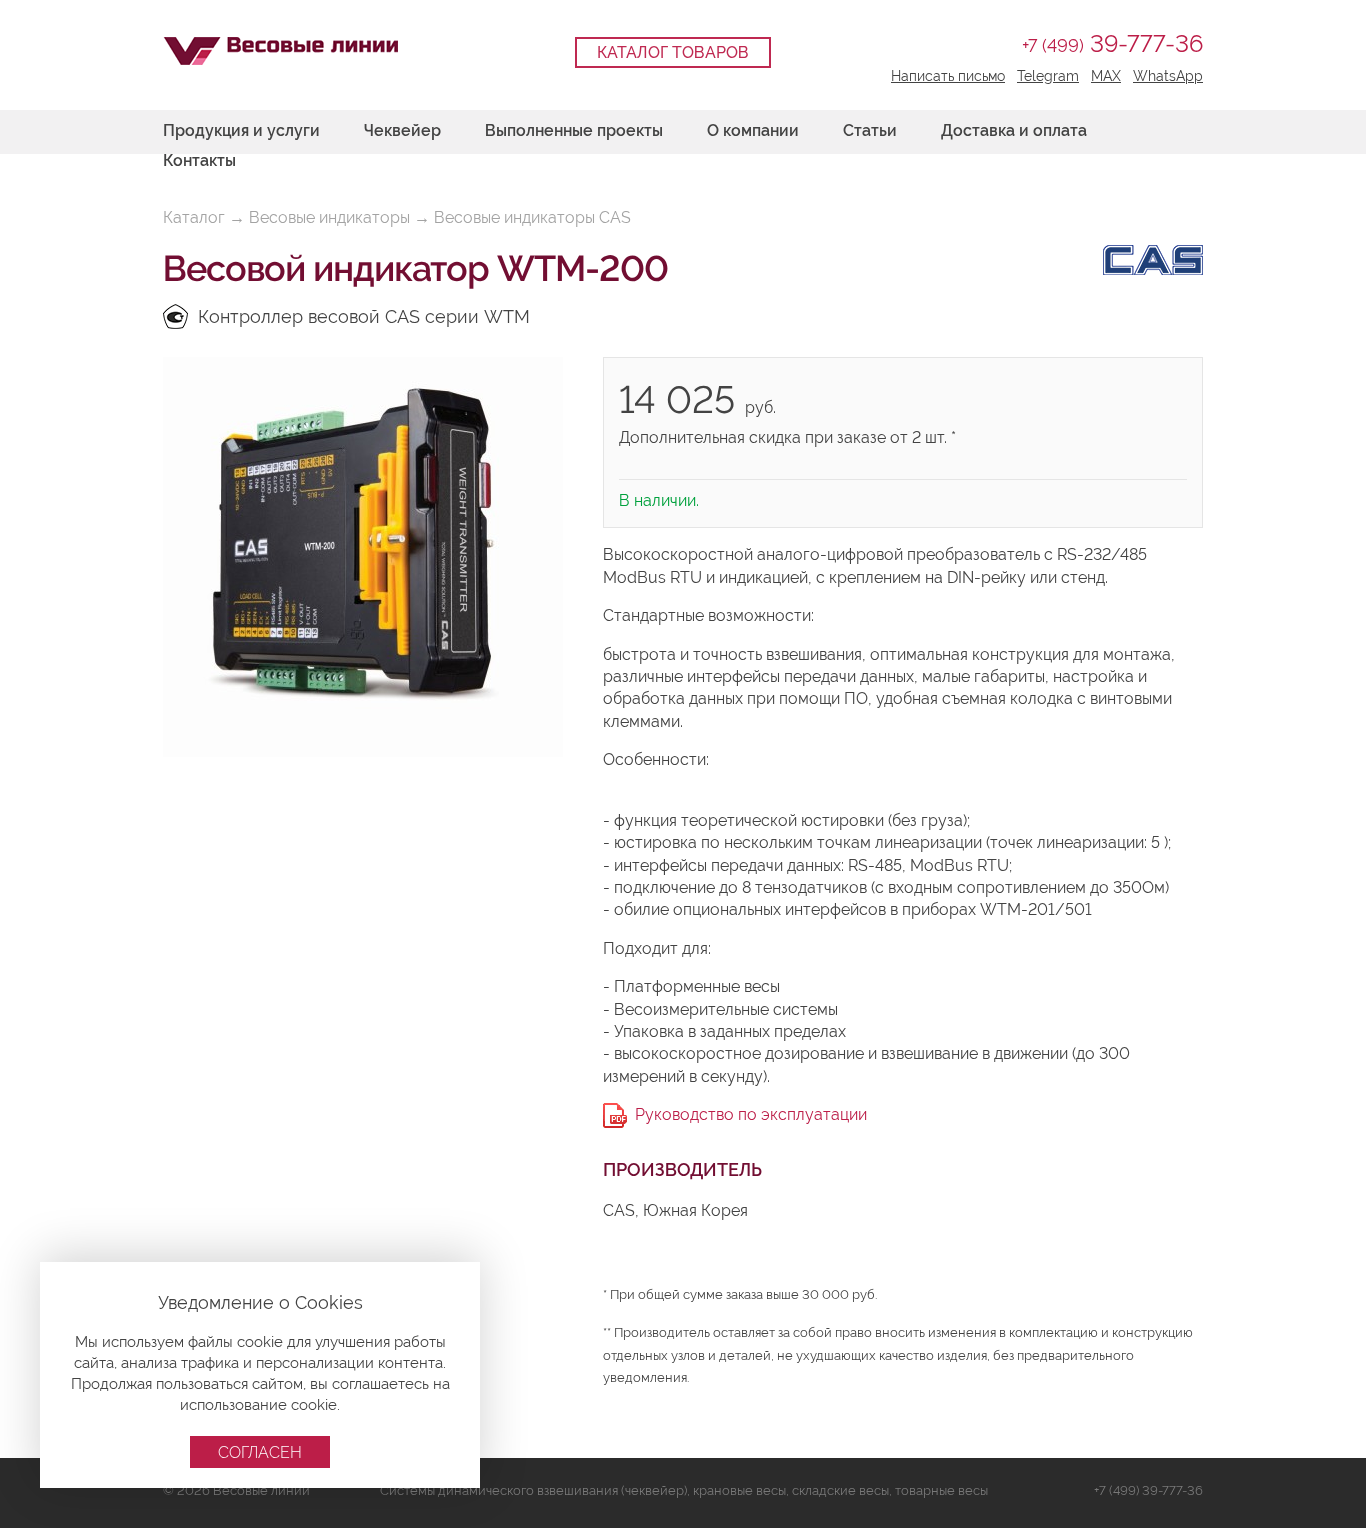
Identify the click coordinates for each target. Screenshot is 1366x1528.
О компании (753, 130)
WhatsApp (1168, 76)
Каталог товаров (673, 52)
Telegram (1048, 76)
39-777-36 (1112, 43)
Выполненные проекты (574, 130)
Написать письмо (948, 76)
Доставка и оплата (1014, 130)
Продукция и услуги (241, 130)
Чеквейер (402, 130)
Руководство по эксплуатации (751, 1114)
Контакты (199, 160)
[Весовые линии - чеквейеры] (280, 51)
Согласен (260, 1452)
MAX (1106, 76)
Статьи (870, 130)
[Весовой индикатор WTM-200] (363, 557)
